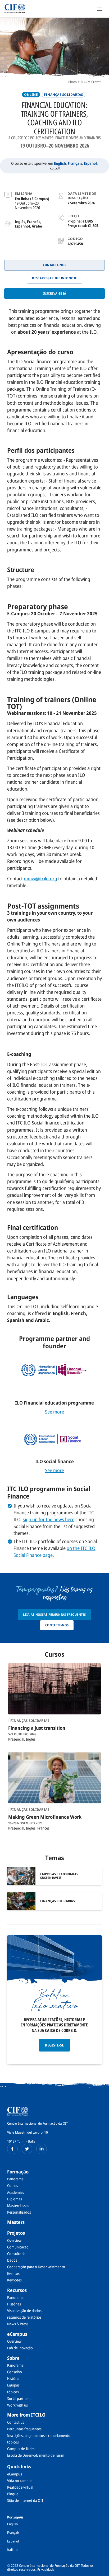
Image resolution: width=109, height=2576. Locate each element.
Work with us (17, 2405)
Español (90, 163)
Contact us (16, 2422)
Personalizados (19, 2212)
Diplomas (15, 2199)
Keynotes (14, 2280)
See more (54, 1412)
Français (75, 163)
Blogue (13, 2494)
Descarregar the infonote (54, 278)
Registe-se (54, 2045)
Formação (18, 2172)
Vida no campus (20, 2481)
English (60, 163)
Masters (16, 2222)
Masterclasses (18, 2206)
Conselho (15, 2372)
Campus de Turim (21, 2449)
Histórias (14, 2304)
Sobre (13, 2358)
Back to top (102, 2572)
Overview (14, 2240)
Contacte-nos (55, 265)
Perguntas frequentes (24, 2429)
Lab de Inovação (20, 2348)
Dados (12, 2260)
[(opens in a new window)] (12, 2149)
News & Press (18, 2324)
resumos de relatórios (24, 2317)
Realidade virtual (20, 2487)
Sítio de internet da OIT (25, 2500)
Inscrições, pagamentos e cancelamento (39, 2435)
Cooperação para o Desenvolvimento (36, 2267)
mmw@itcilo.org (40, 878)
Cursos (13, 2185)
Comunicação (18, 2247)
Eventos (13, 2273)
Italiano (13, 2550)
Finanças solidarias (63, 95)
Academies (16, 2192)
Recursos (17, 2290)
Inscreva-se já (54, 293)
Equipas (13, 2385)
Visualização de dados (24, 2311)
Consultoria (16, 2254)
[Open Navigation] (100, 9)
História (13, 2378)
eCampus (17, 2334)
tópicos (13, 2392)
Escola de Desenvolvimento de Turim (36, 2455)
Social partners (19, 2398)
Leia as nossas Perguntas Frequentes (54, 1615)
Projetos (16, 2233)
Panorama (15, 2179)
